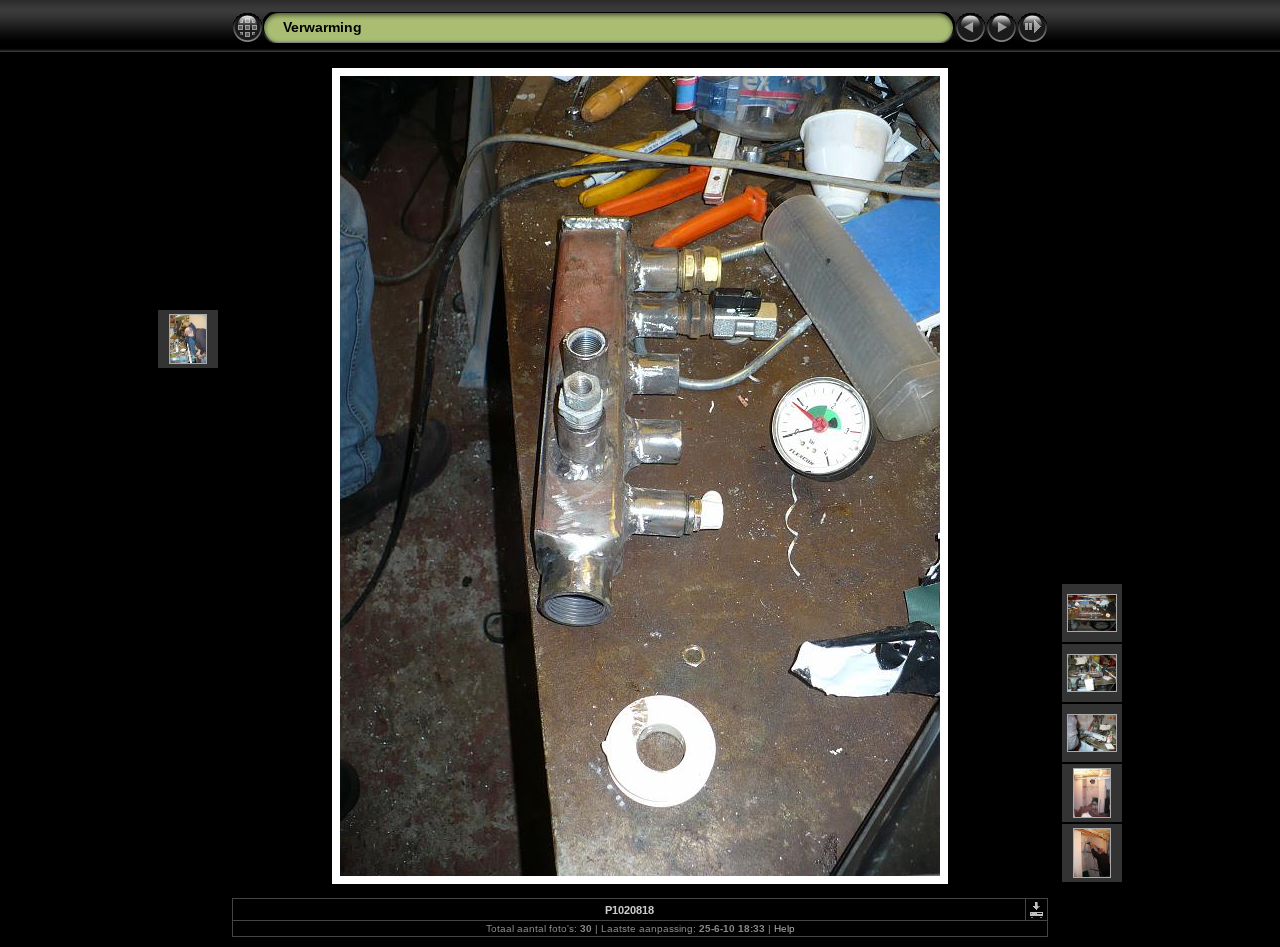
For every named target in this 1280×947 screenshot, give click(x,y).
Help (784, 928)
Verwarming (322, 27)
